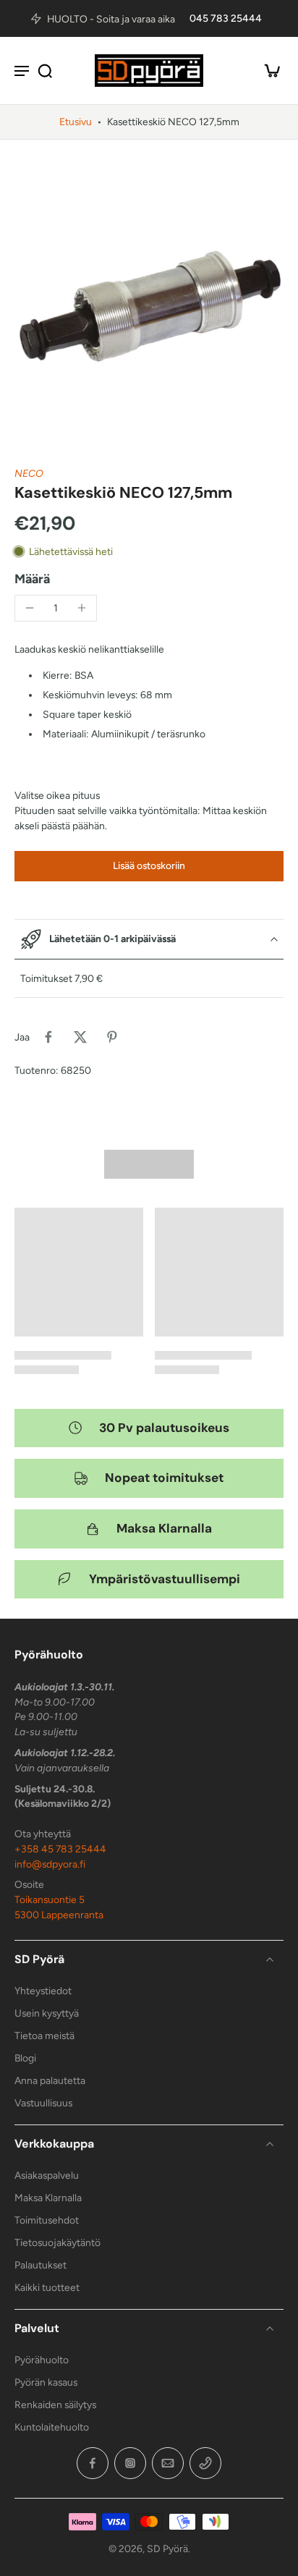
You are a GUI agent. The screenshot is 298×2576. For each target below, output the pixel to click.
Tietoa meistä (44, 2035)
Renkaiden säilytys (55, 2405)
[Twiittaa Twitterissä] (80, 1037)
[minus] (30, 608)
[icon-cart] (268, 70)
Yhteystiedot (43, 1991)
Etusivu (76, 122)
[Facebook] (93, 2463)
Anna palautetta (50, 2080)
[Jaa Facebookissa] (48, 1037)
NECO (29, 473)
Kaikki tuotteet (47, 2287)
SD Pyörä (167, 2549)
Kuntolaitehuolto (52, 2427)
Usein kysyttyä (47, 2013)
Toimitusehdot (47, 2220)
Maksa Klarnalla (164, 1528)
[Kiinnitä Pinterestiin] (112, 1037)
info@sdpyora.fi (50, 1864)
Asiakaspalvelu (47, 2175)
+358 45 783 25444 (60, 1849)
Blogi (25, 2058)
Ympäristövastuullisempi (165, 1579)
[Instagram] (130, 2463)
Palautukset (41, 2265)
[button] (149, 866)
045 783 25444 (226, 18)
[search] (45, 70)
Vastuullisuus (43, 2103)
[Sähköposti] (168, 2463)
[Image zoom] (149, 303)
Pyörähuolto (42, 2360)
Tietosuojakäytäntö (58, 2242)
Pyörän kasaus (46, 2382)
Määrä (32, 579)
